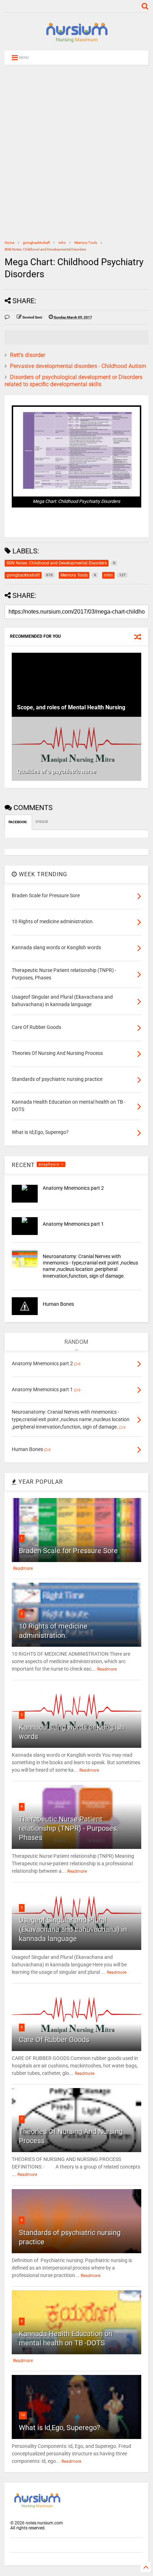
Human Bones (58, 1304)
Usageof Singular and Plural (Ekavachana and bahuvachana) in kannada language (73, 1929)
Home (9, 243)
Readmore (23, 1568)
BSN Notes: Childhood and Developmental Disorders (45, 249)
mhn (62, 243)
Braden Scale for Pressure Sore (68, 1551)
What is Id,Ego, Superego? (59, 2428)
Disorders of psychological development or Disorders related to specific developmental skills (73, 381)
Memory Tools (86, 243)
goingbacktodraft (36, 243)
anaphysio (50, 1164)
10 (23, 2415)
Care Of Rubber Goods (54, 2040)
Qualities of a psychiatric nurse (57, 771)
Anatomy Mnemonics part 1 (73, 1224)
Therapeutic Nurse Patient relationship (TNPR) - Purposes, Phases (68, 1828)
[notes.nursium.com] (76, 42)
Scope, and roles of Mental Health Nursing (71, 707)
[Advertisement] (76, 152)
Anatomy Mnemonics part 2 (73, 1188)
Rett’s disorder (28, 355)
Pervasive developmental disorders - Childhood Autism (78, 366)
